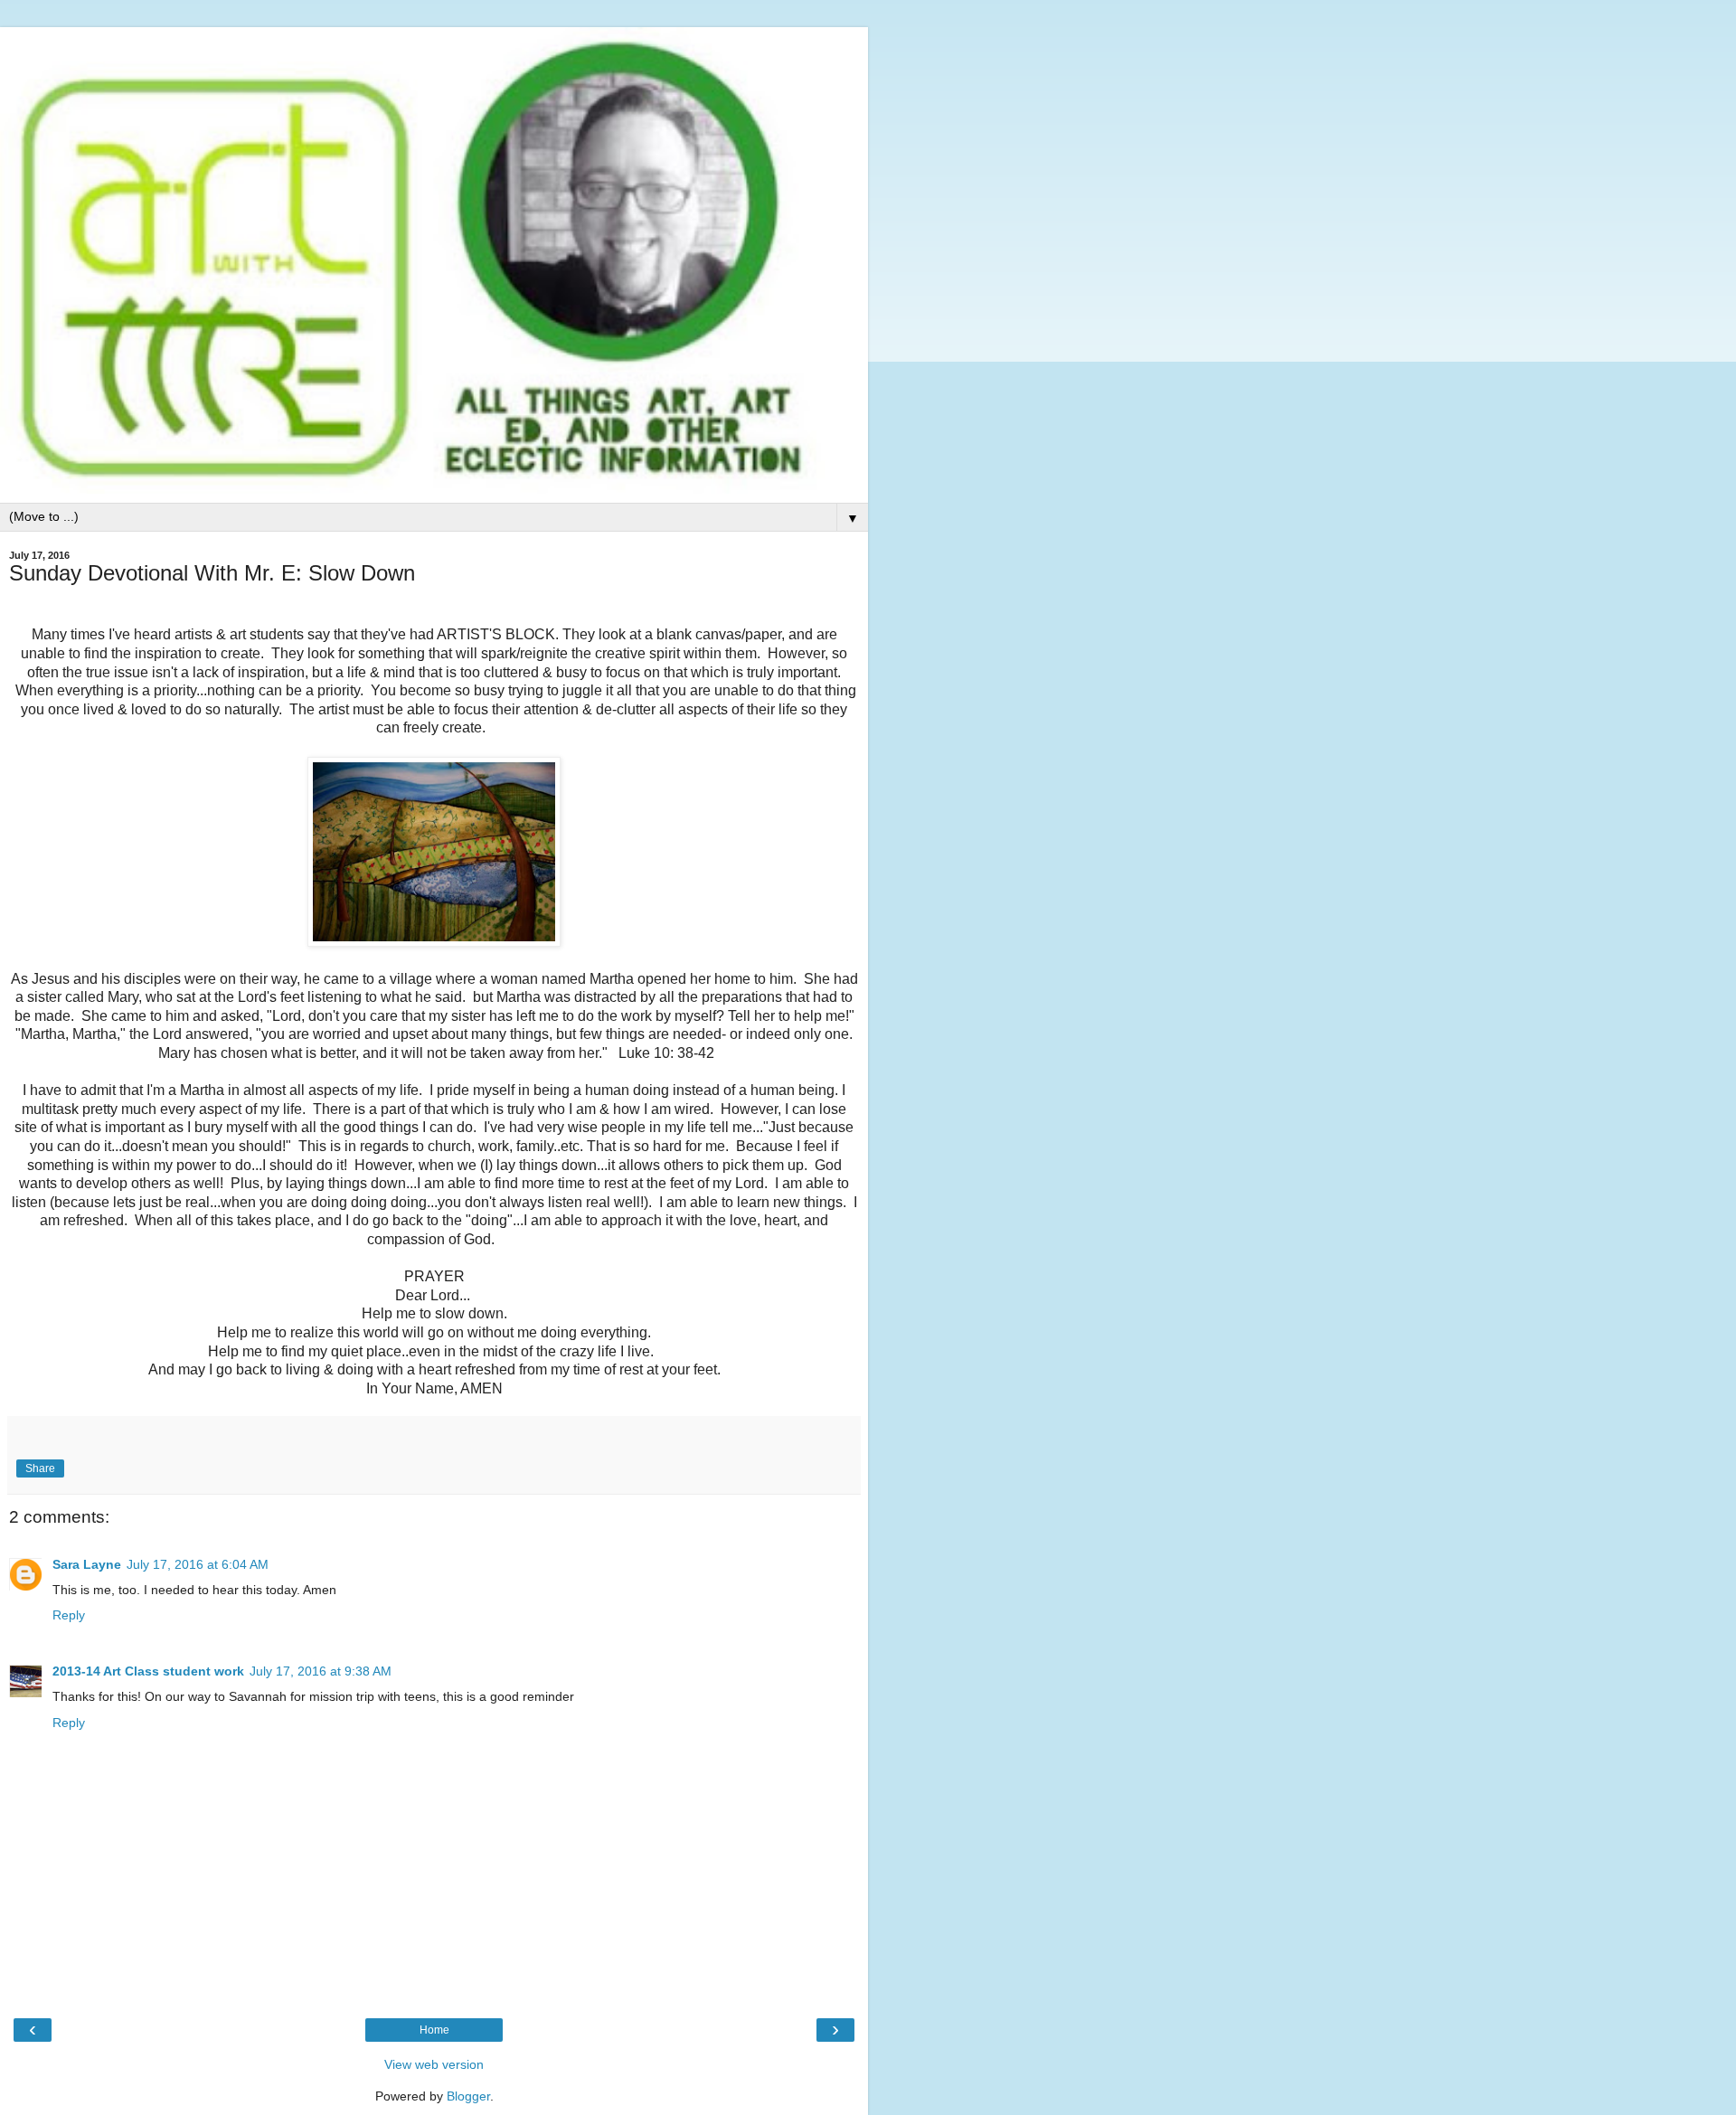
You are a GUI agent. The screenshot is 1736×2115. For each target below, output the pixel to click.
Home (434, 2030)
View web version (434, 2064)
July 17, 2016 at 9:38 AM (321, 1671)
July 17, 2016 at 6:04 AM (198, 1564)
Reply (69, 1615)
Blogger (468, 2096)
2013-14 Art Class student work (148, 1671)
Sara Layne (87, 1564)
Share (40, 1468)
